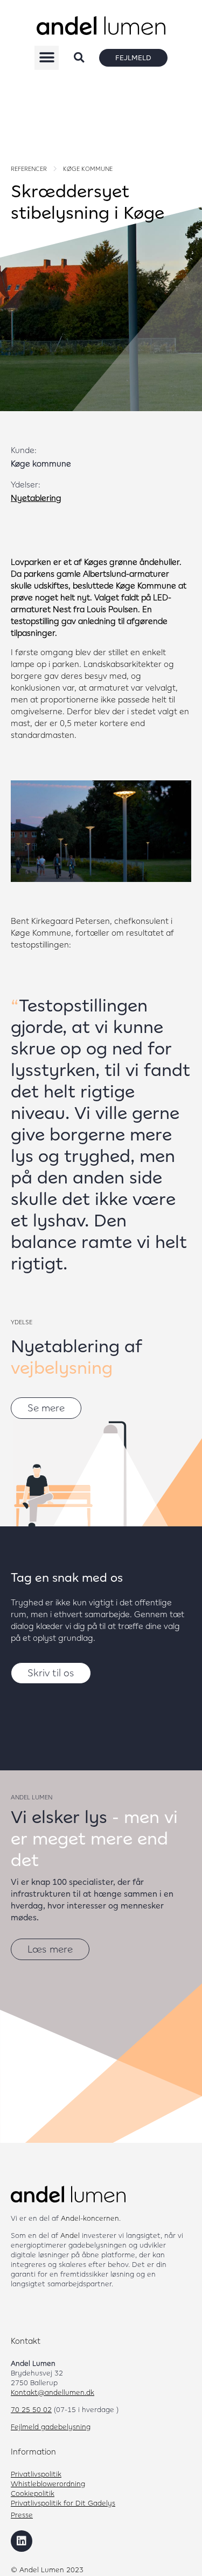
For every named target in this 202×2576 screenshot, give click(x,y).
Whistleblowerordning (48, 2484)
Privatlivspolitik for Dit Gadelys (63, 2503)
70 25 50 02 (31, 2409)
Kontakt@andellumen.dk (53, 2392)
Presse (22, 2515)
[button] (47, 58)
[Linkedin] (22, 2541)
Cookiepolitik (33, 2493)
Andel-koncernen (90, 2218)
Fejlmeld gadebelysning (51, 2427)
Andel (70, 2235)
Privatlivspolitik (36, 2474)
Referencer (29, 169)
